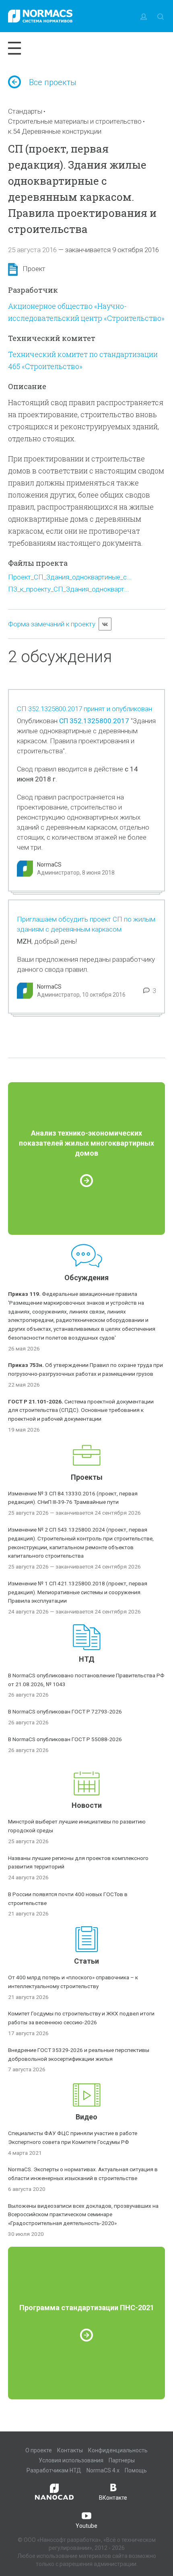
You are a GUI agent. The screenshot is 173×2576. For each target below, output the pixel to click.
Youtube (86, 2526)
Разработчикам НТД (54, 2470)
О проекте (39, 2450)
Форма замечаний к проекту (52, 624)
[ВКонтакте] (105, 624)
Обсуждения (86, 1278)
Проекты (87, 1477)
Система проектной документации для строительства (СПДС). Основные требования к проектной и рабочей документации (81, 1410)
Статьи (86, 1961)
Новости (87, 1805)
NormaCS (49, 865)
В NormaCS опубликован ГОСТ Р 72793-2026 (65, 1711)
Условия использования (71, 2460)
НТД (87, 1659)
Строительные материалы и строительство (75, 121)
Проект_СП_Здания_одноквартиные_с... (70, 577)
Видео (86, 2117)
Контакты (70, 2450)
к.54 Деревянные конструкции (55, 131)
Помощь (136, 2470)
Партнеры (122, 2460)
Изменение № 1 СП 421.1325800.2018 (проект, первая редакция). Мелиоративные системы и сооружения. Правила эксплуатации (78, 1592)
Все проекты (53, 82)
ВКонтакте (113, 2498)
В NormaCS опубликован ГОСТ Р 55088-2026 (65, 1739)
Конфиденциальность (118, 2450)
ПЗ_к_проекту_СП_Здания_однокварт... (69, 589)
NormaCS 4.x (103, 2470)
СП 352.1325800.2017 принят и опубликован (84, 709)
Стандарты (25, 111)
